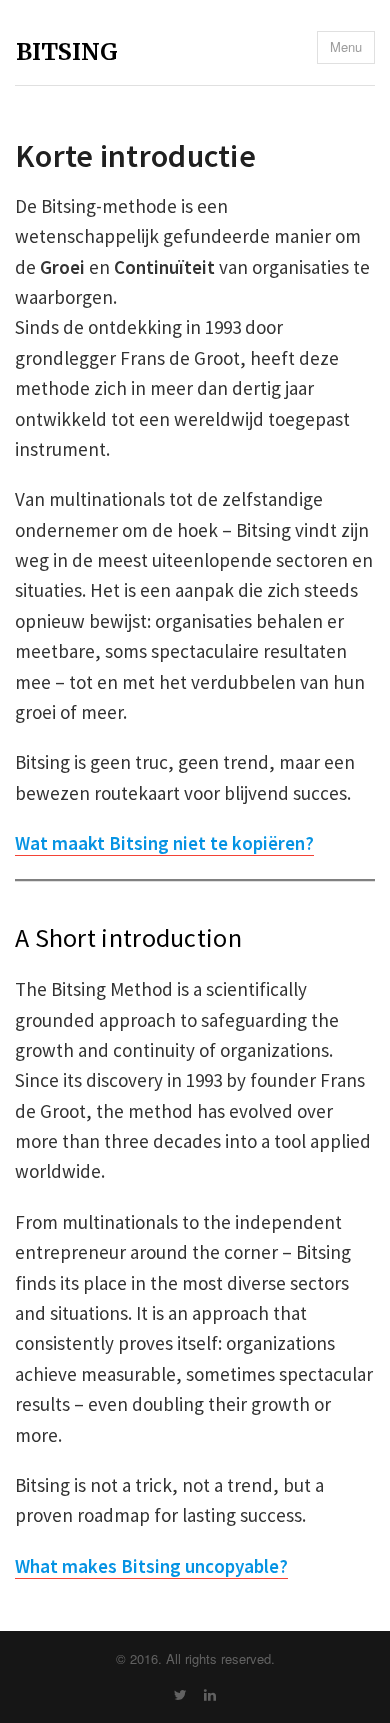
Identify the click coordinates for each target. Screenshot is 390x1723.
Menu (346, 46)
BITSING (67, 51)
